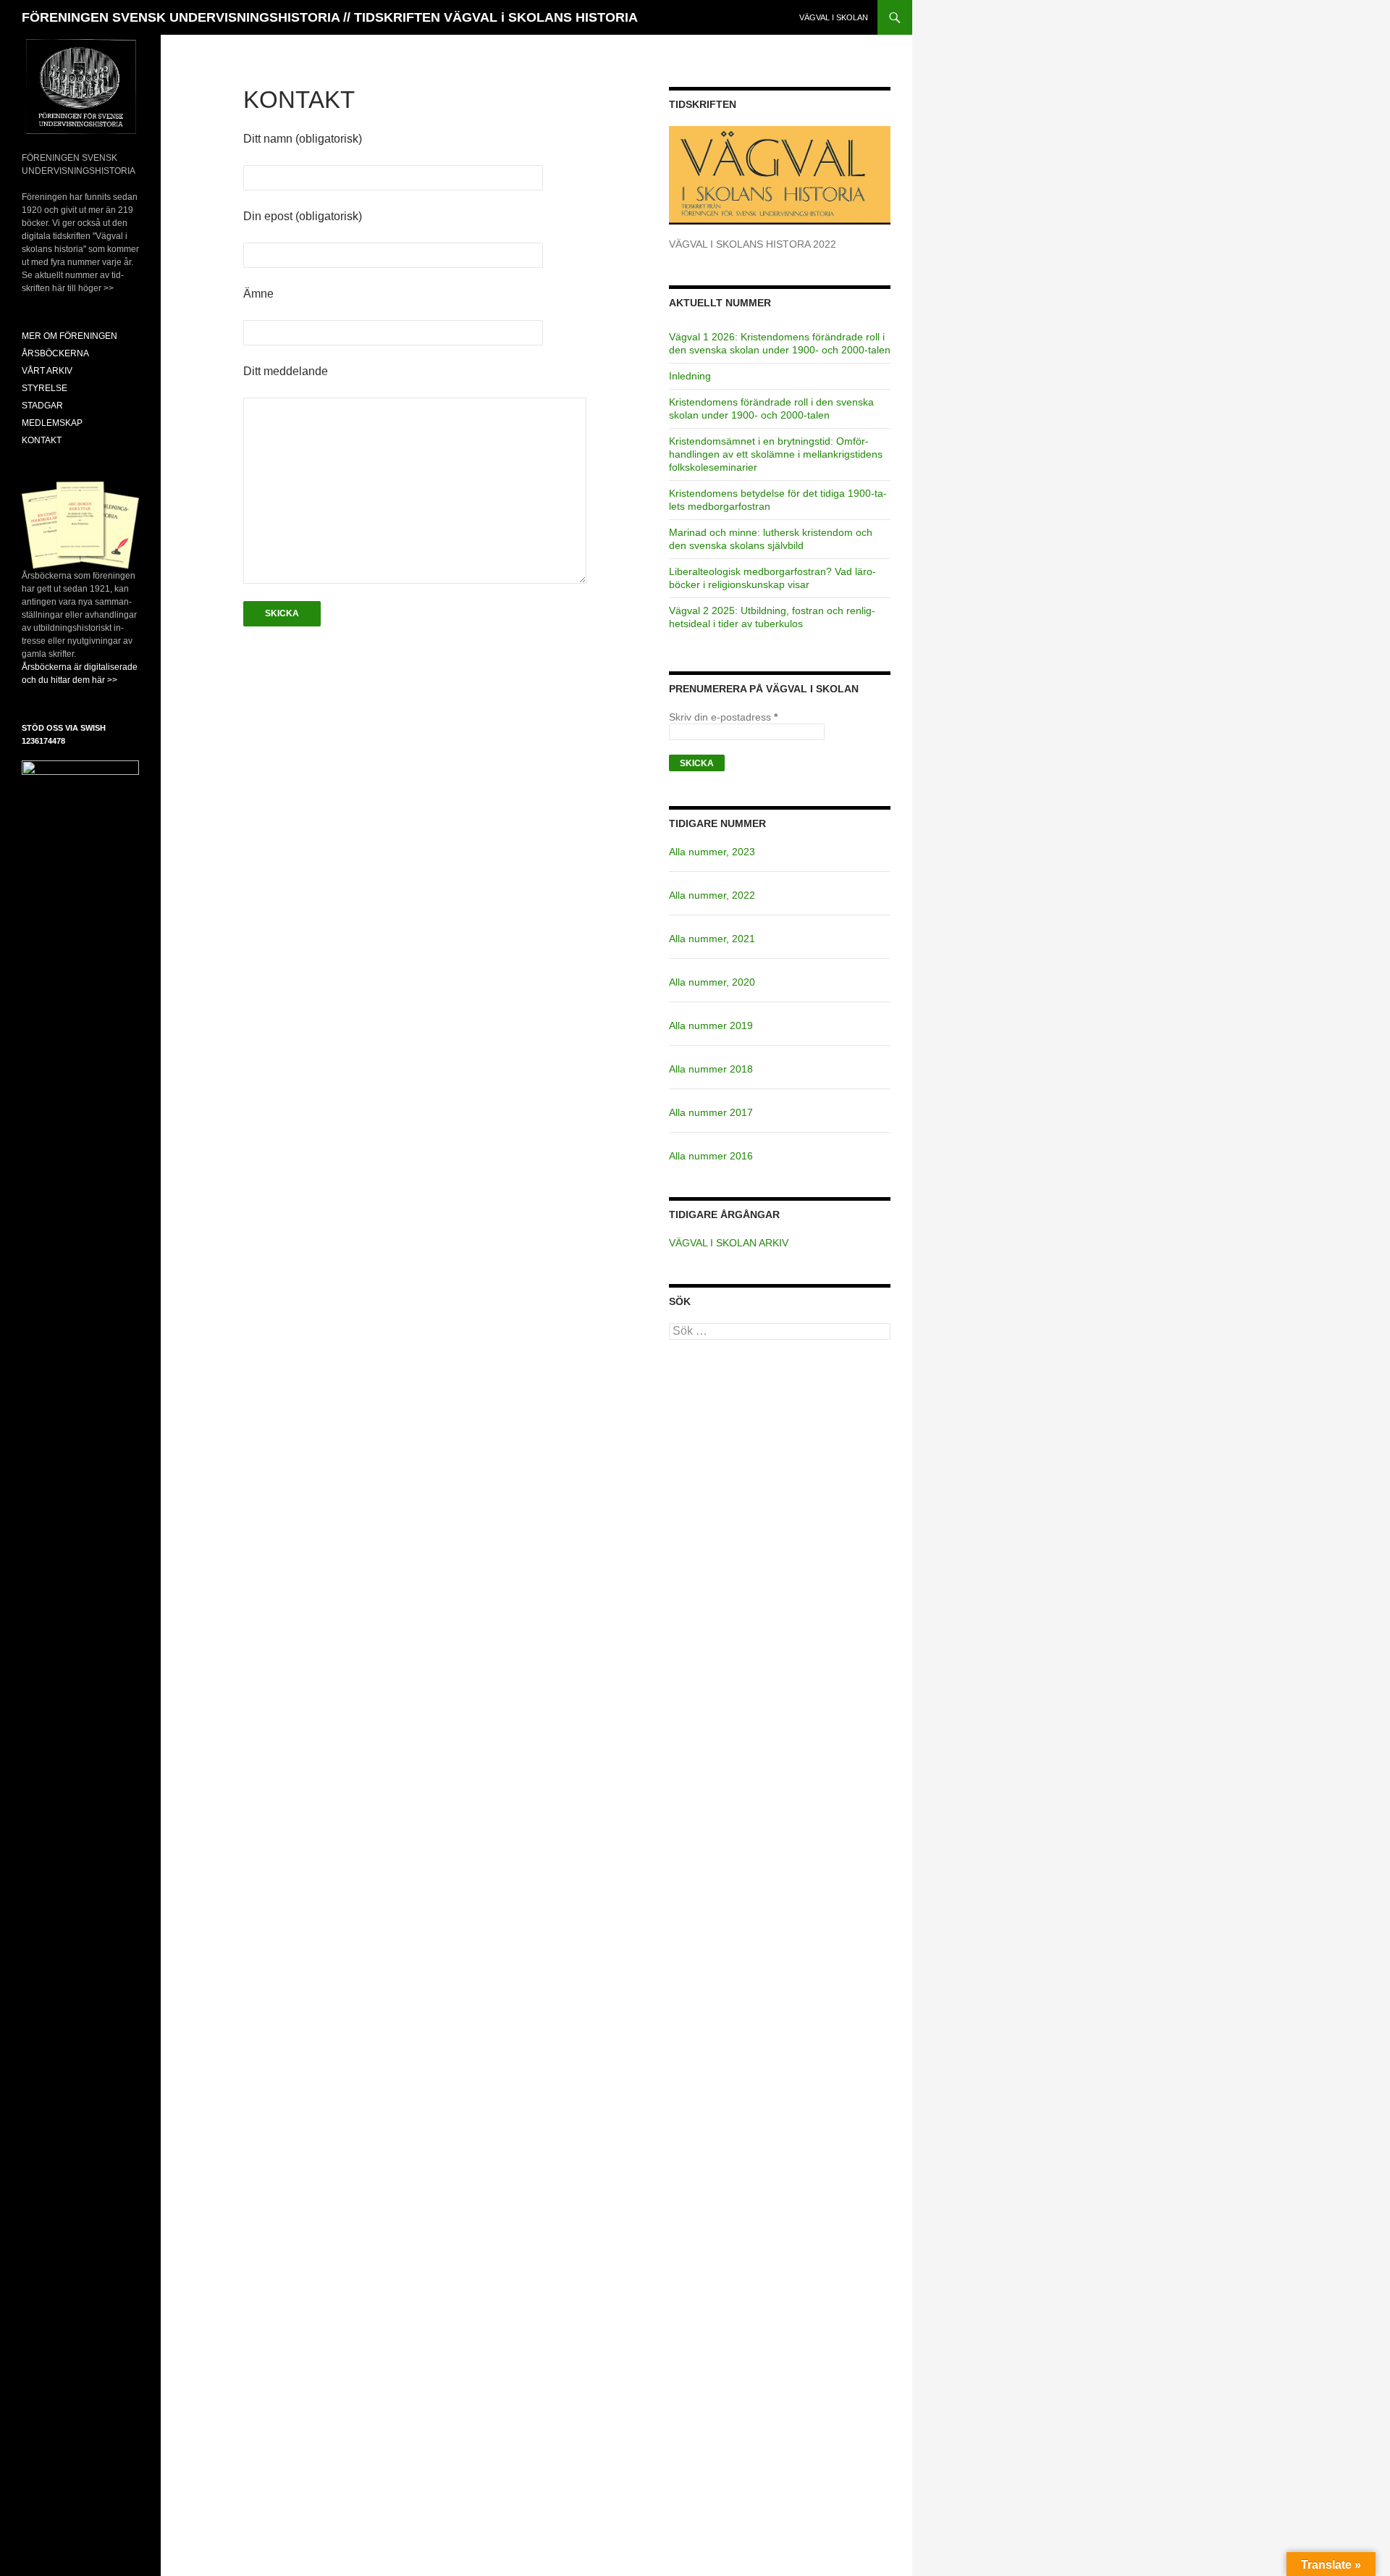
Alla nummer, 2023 (712, 852)
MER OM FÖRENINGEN (69, 336)
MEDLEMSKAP (52, 423)
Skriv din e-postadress (723, 717)
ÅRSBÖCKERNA (55, 353)
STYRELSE (45, 388)
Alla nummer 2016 (711, 1156)
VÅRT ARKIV (47, 371)
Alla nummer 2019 (711, 1025)
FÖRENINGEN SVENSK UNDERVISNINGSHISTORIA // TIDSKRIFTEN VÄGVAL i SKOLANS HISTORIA (330, 17)
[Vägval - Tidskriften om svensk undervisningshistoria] (780, 175)
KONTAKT (42, 440)
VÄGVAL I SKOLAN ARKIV (729, 1243)
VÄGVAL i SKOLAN (834, 17)
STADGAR (42, 406)
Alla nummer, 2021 (712, 939)
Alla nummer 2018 (711, 1069)
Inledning (690, 376)
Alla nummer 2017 (711, 1112)
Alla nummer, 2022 (712, 895)
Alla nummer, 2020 (712, 982)
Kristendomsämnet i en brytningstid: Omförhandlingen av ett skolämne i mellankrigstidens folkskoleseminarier (776, 454)
